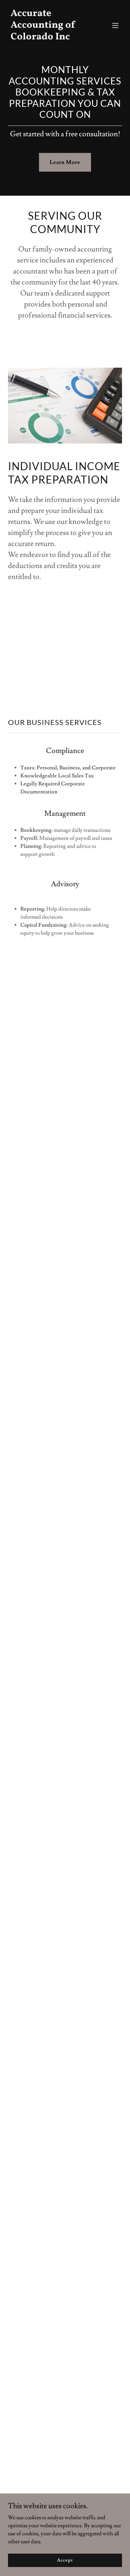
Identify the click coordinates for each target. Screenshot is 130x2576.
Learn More (65, 162)
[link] (48, 38)
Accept (65, 2560)
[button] (115, 25)
